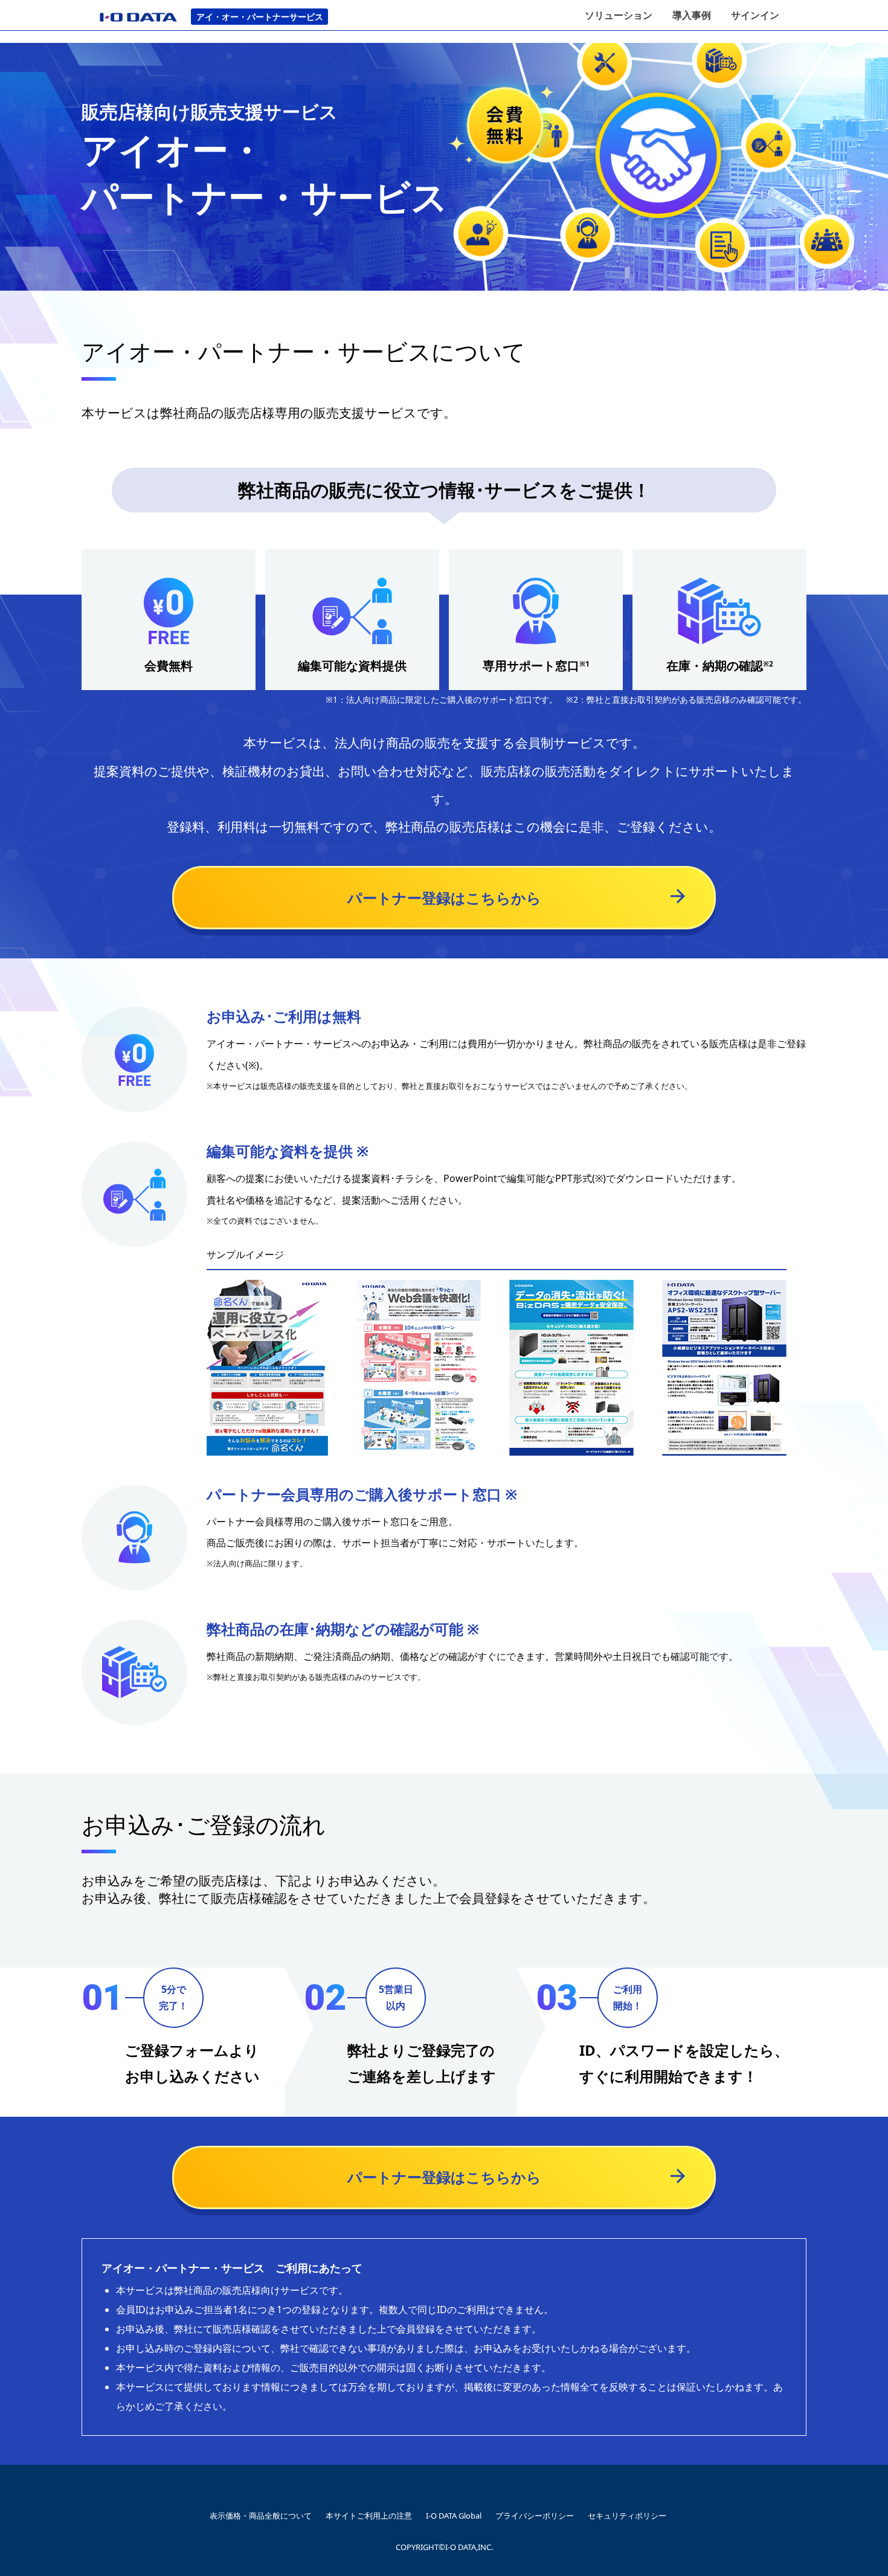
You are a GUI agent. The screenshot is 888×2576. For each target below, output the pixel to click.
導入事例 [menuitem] (692, 15)
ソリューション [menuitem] (619, 15)
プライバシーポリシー (535, 2516)
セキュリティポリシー (627, 2516)
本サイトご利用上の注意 (369, 2516)
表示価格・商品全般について (261, 2516)
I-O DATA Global (454, 2516)
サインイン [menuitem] (755, 15)
